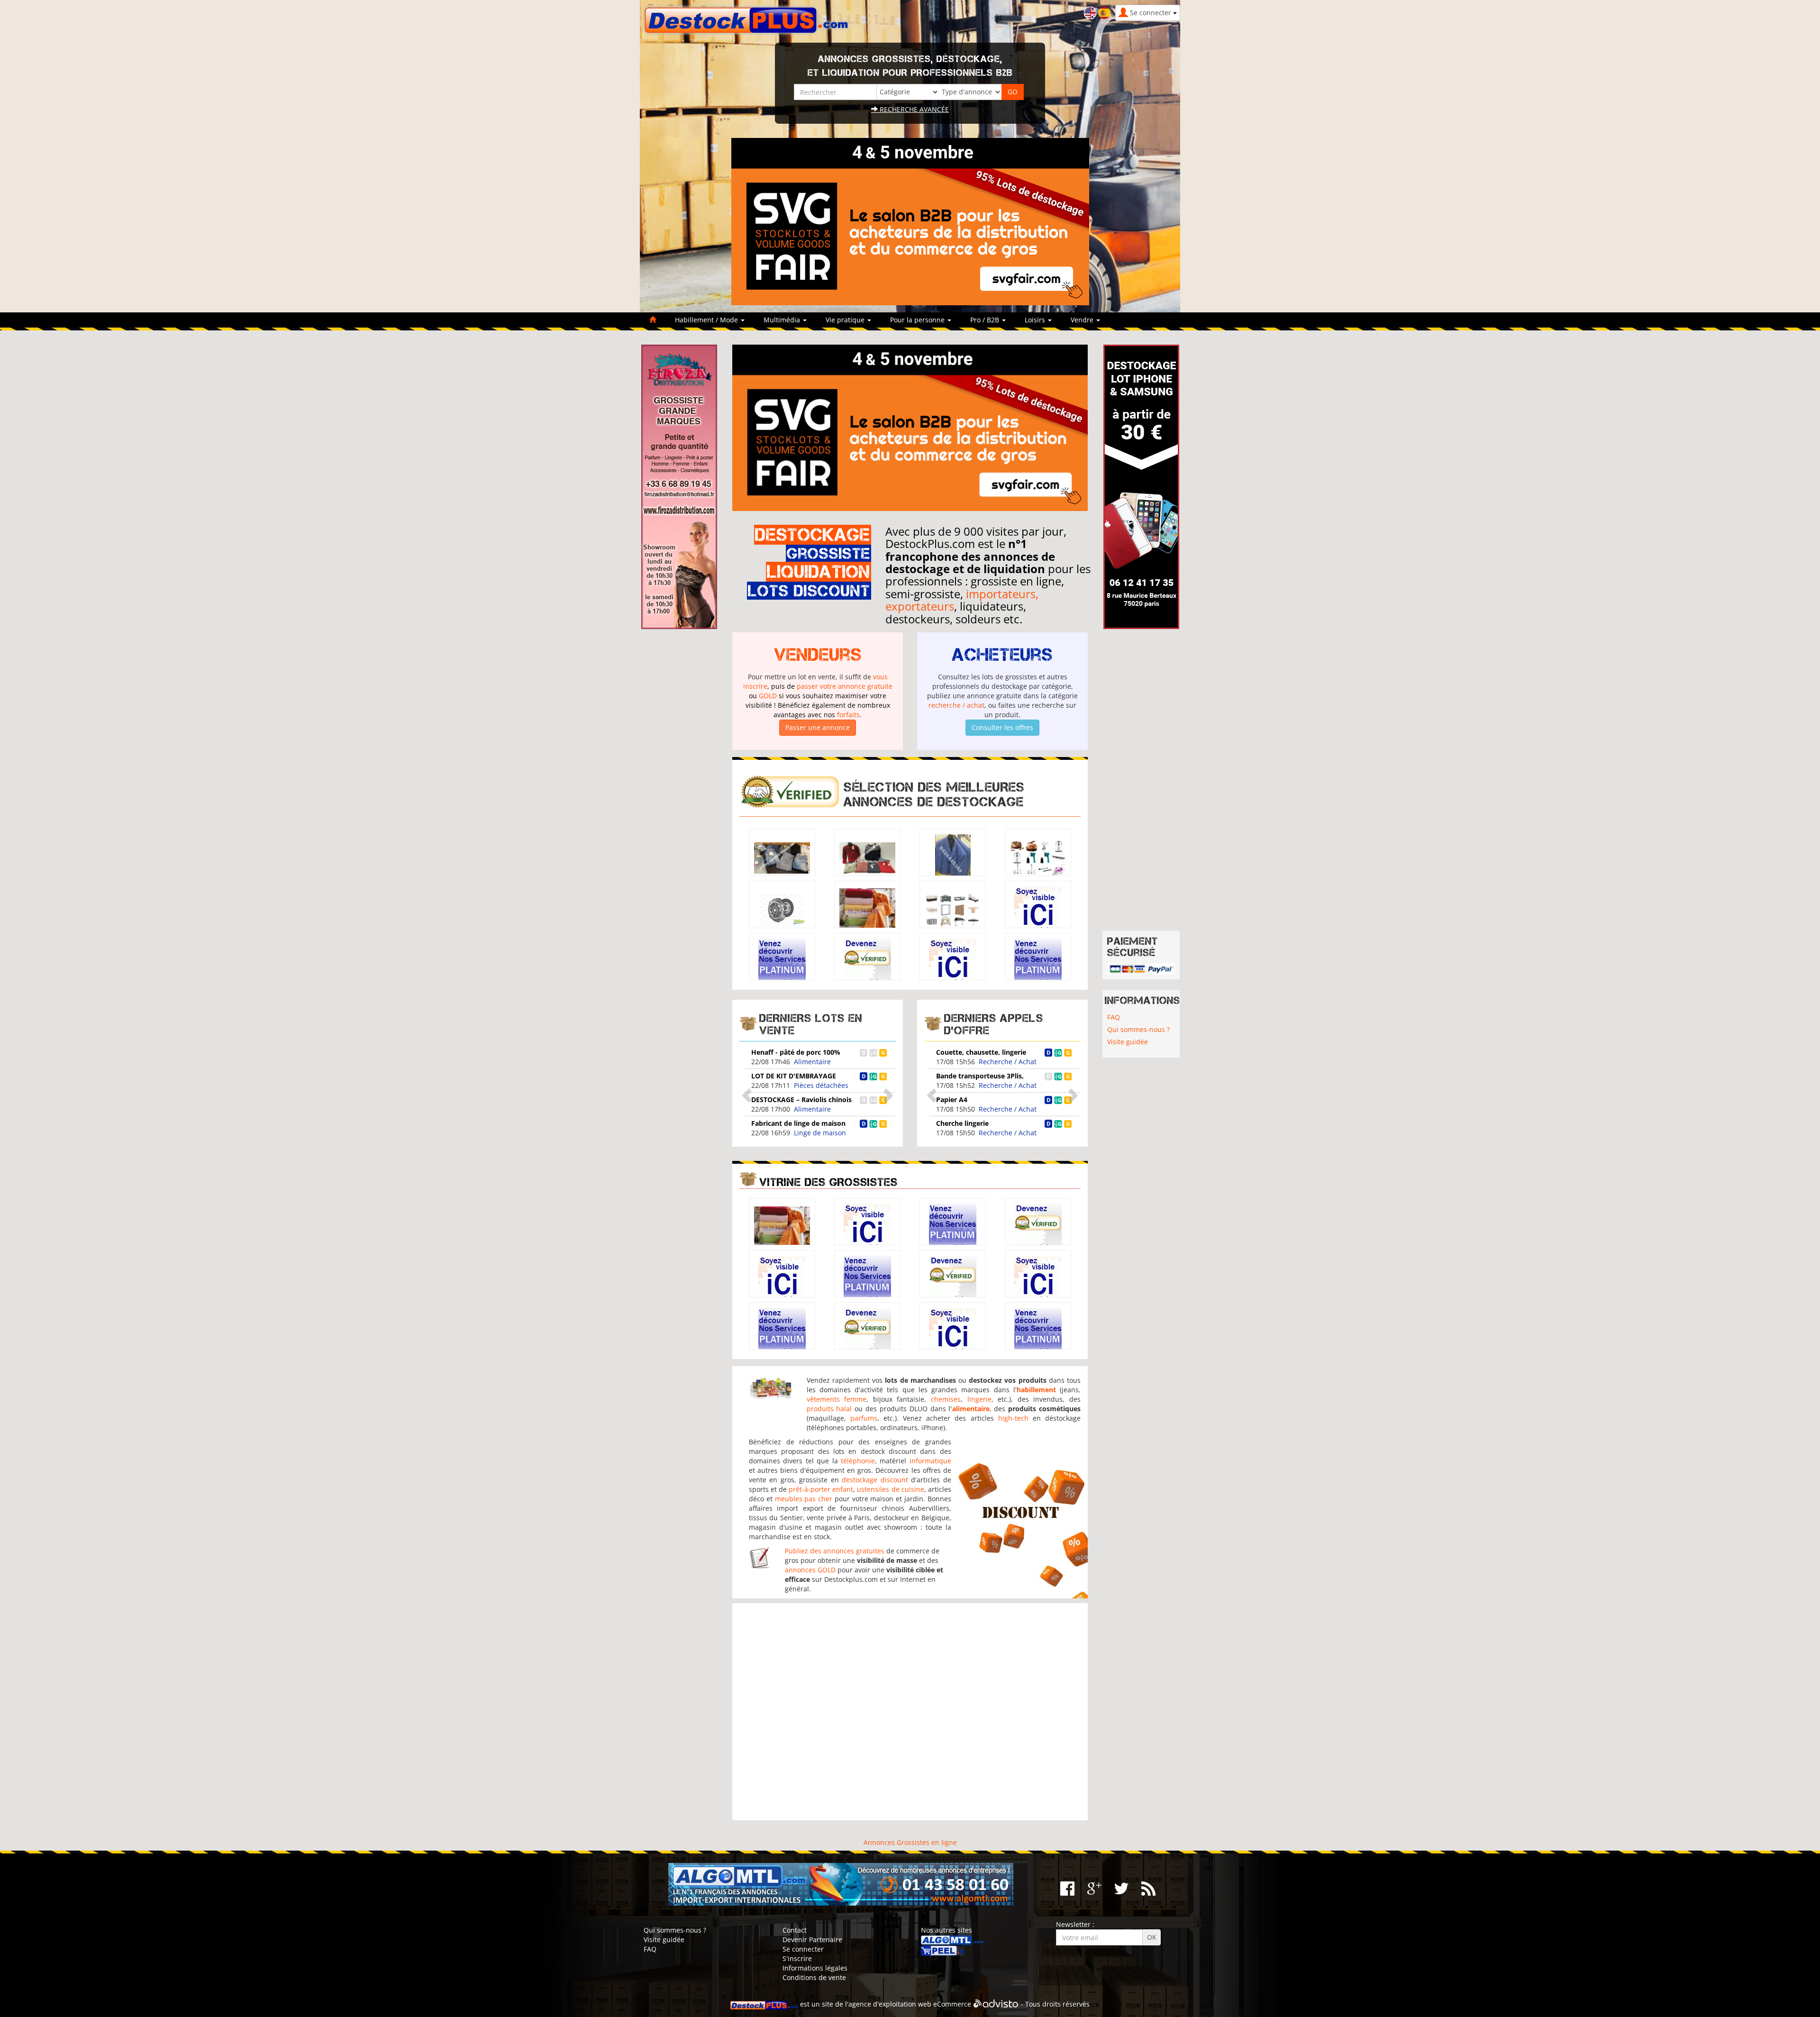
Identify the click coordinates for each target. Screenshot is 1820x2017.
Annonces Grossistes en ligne (910, 1842)
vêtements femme (837, 1399)
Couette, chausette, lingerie (981, 1052)
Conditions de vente (814, 1977)
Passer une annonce (818, 727)
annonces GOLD (810, 1570)
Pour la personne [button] (918, 320)
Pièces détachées (821, 1085)
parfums (864, 1418)
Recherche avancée (913, 109)
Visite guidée (1128, 1042)
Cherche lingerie (962, 1123)
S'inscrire (797, 1958)
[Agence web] (996, 2004)
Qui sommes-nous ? (1138, 1029)
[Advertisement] (910, 1712)
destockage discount (875, 1480)
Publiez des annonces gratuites (835, 1551)
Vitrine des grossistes (828, 1182)
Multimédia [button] (783, 320)
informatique (930, 1461)
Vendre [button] (1083, 320)
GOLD (768, 696)
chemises (946, 1399)
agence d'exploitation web (890, 2004)
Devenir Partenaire (812, 1939)
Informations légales (815, 1968)
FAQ (1114, 1017)
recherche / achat (956, 705)
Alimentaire (812, 1062)
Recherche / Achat (1008, 1062)
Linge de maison (820, 1133)
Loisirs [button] (1036, 320)
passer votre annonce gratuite (845, 686)
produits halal (829, 1409)
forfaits (848, 715)
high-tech (1013, 1418)
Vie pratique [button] (846, 320)
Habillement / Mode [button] (707, 320)
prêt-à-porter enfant (821, 1489)
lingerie (979, 1399)
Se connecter (803, 1949)
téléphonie (858, 1461)
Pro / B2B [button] (986, 320)
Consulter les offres (1002, 727)
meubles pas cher (804, 1499)
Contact (795, 1930)
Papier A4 (952, 1100)
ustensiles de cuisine (890, 1489)
